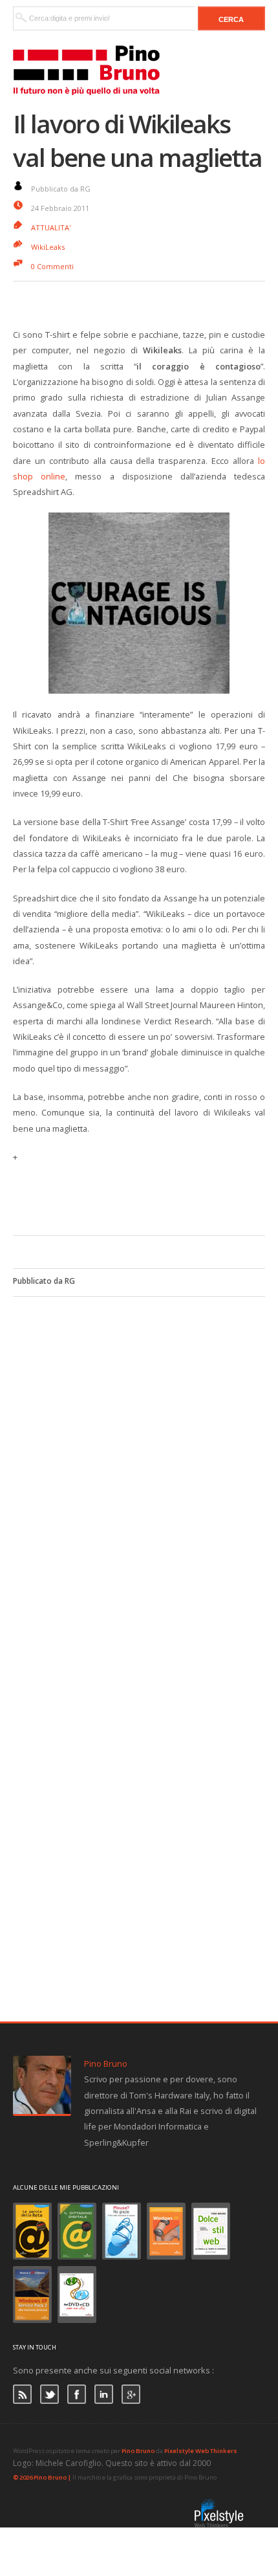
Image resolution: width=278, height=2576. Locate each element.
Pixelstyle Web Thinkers (201, 2451)
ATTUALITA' (51, 227)
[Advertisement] (145, 1197)
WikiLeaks (48, 247)
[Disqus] (139, 1459)
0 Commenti (52, 266)
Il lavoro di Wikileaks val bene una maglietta (137, 140)
